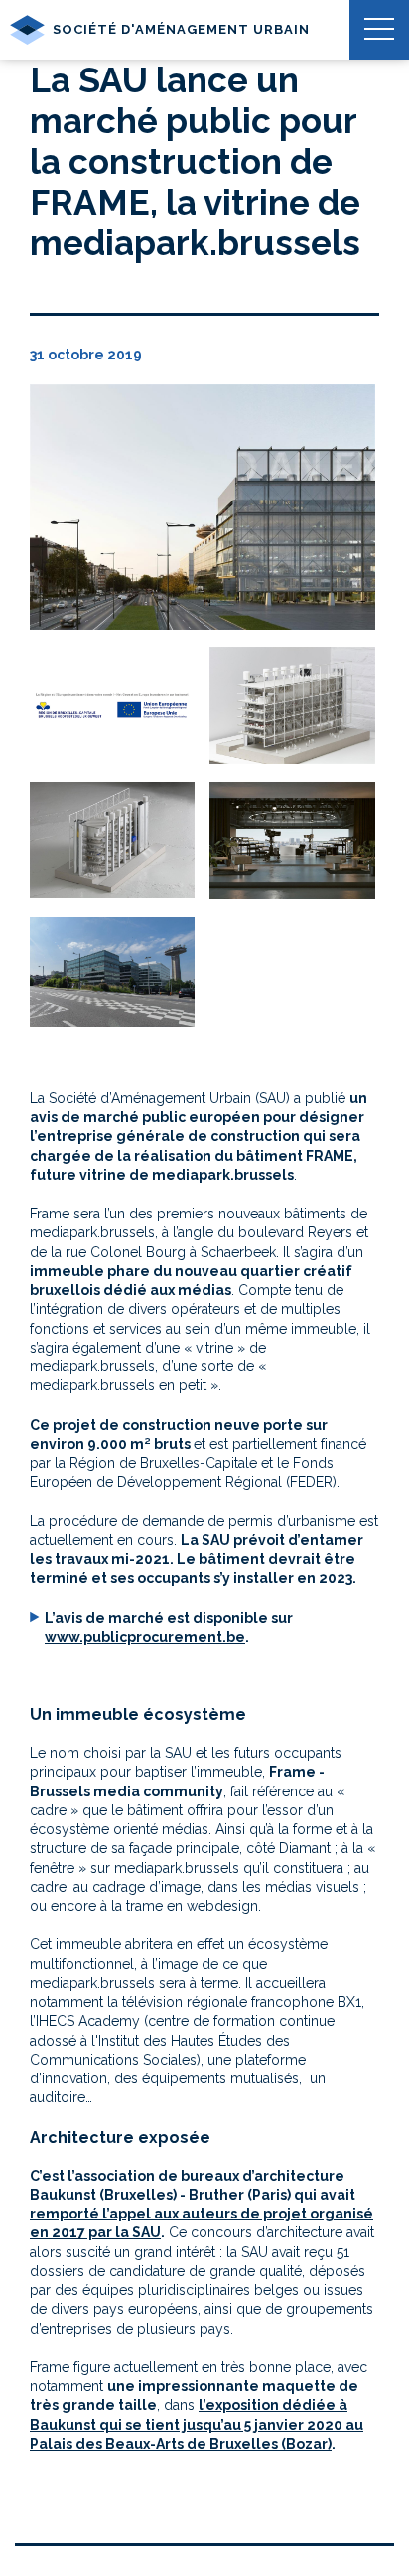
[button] (379, 30)
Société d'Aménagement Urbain (181, 29)
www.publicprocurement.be (145, 1637)
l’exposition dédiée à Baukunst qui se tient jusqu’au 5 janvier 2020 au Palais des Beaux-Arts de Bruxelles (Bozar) (197, 2425)
